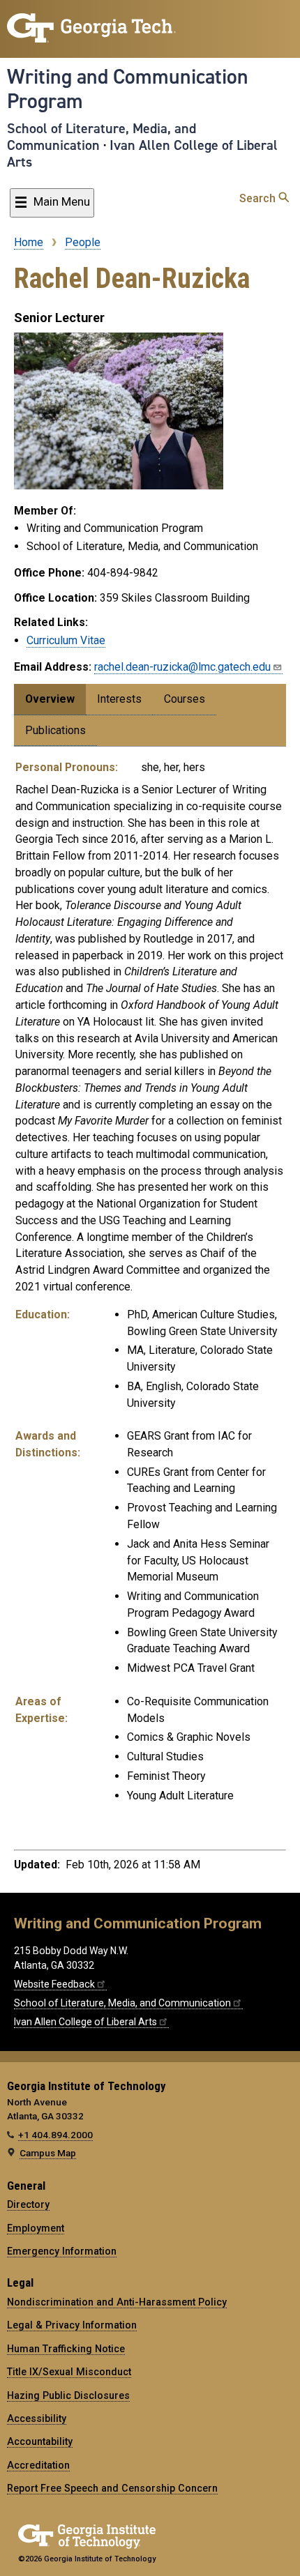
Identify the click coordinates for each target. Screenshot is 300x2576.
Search (259, 198)
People (83, 242)
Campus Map (48, 2153)
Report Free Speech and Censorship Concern (112, 2488)
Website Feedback (54, 1984)
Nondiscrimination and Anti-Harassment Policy (117, 2302)
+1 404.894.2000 (55, 2135)
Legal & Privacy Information (72, 2325)
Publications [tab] (55, 730)
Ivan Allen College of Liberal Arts (142, 153)
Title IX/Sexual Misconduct (69, 2372)
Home (29, 242)
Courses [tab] (185, 699)
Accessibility (37, 2418)
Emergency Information (62, 2251)
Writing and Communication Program (128, 89)
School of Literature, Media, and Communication (102, 137)
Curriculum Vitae (66, 640)
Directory (28, 2204)
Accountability (40, 2441)
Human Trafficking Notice (66, 2349)
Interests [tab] (119, 699)
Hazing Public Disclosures (68, 2395)
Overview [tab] (50, 699)
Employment (36, 2228)
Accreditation (38, 2465)
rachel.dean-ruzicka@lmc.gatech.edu (182, 667)
